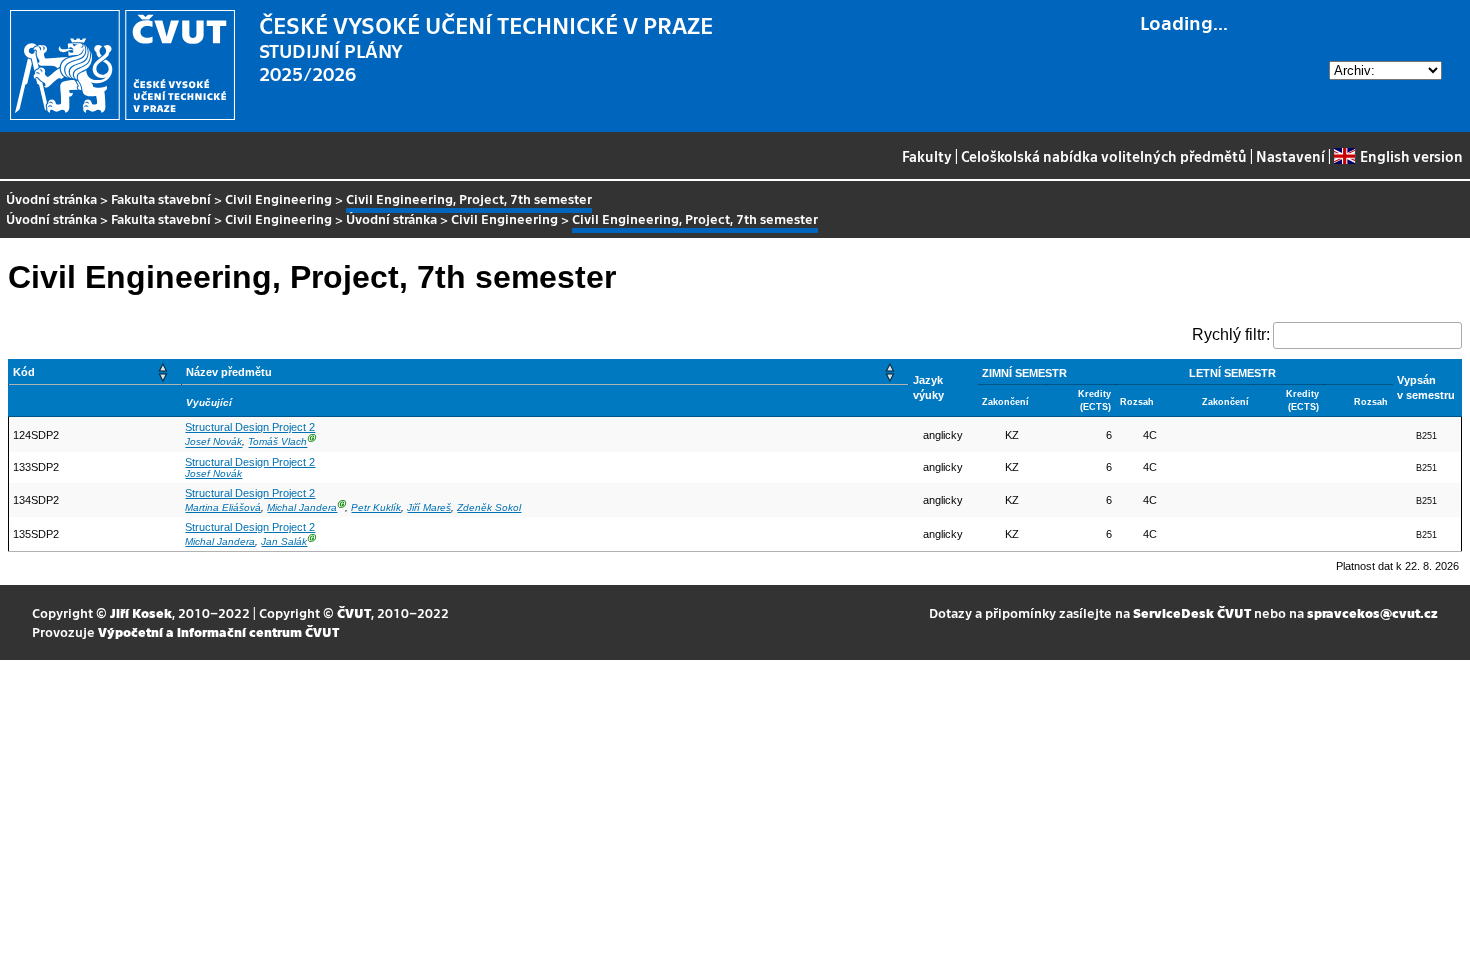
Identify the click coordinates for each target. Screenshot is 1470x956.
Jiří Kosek (141, 612)
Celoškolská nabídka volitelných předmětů (1104, 156)
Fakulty (927, 156)
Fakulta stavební (161, 198)
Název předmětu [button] (229, 372)
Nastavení (1290, 156)
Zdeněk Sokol (489, 507)
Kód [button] (24, 372)
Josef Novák (213, 442)
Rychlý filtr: (1231, 334)
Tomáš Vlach (277, 442)
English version (1411, 156)
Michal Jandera (302, 507)
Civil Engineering (278, 198)
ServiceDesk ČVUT (1192, 612)
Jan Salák (284, 541)
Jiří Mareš (429, 507)
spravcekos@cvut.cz (1372, 612)
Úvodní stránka (51, 198)
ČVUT (354, 612)
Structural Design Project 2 (250, 427)
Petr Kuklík (376, 507)
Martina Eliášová (223, 507)
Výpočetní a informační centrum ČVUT (218, 631)
